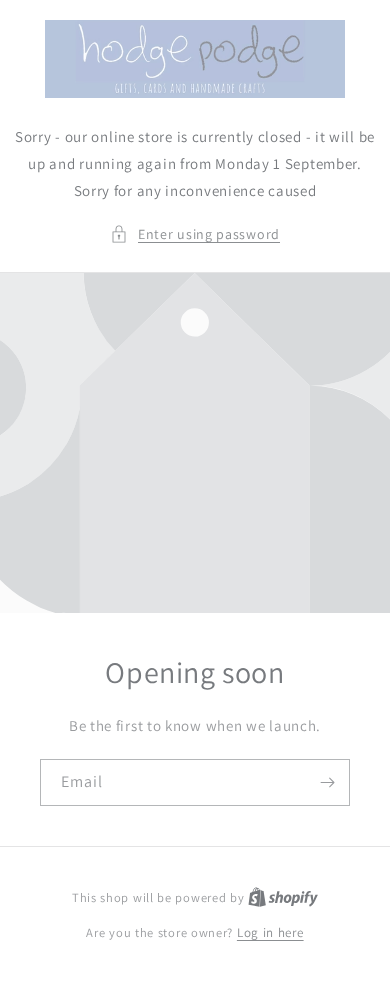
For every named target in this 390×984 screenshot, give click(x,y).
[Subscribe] (327, 782)
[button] (195, 234)
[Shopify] (283, 897)
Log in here (270, 932)
